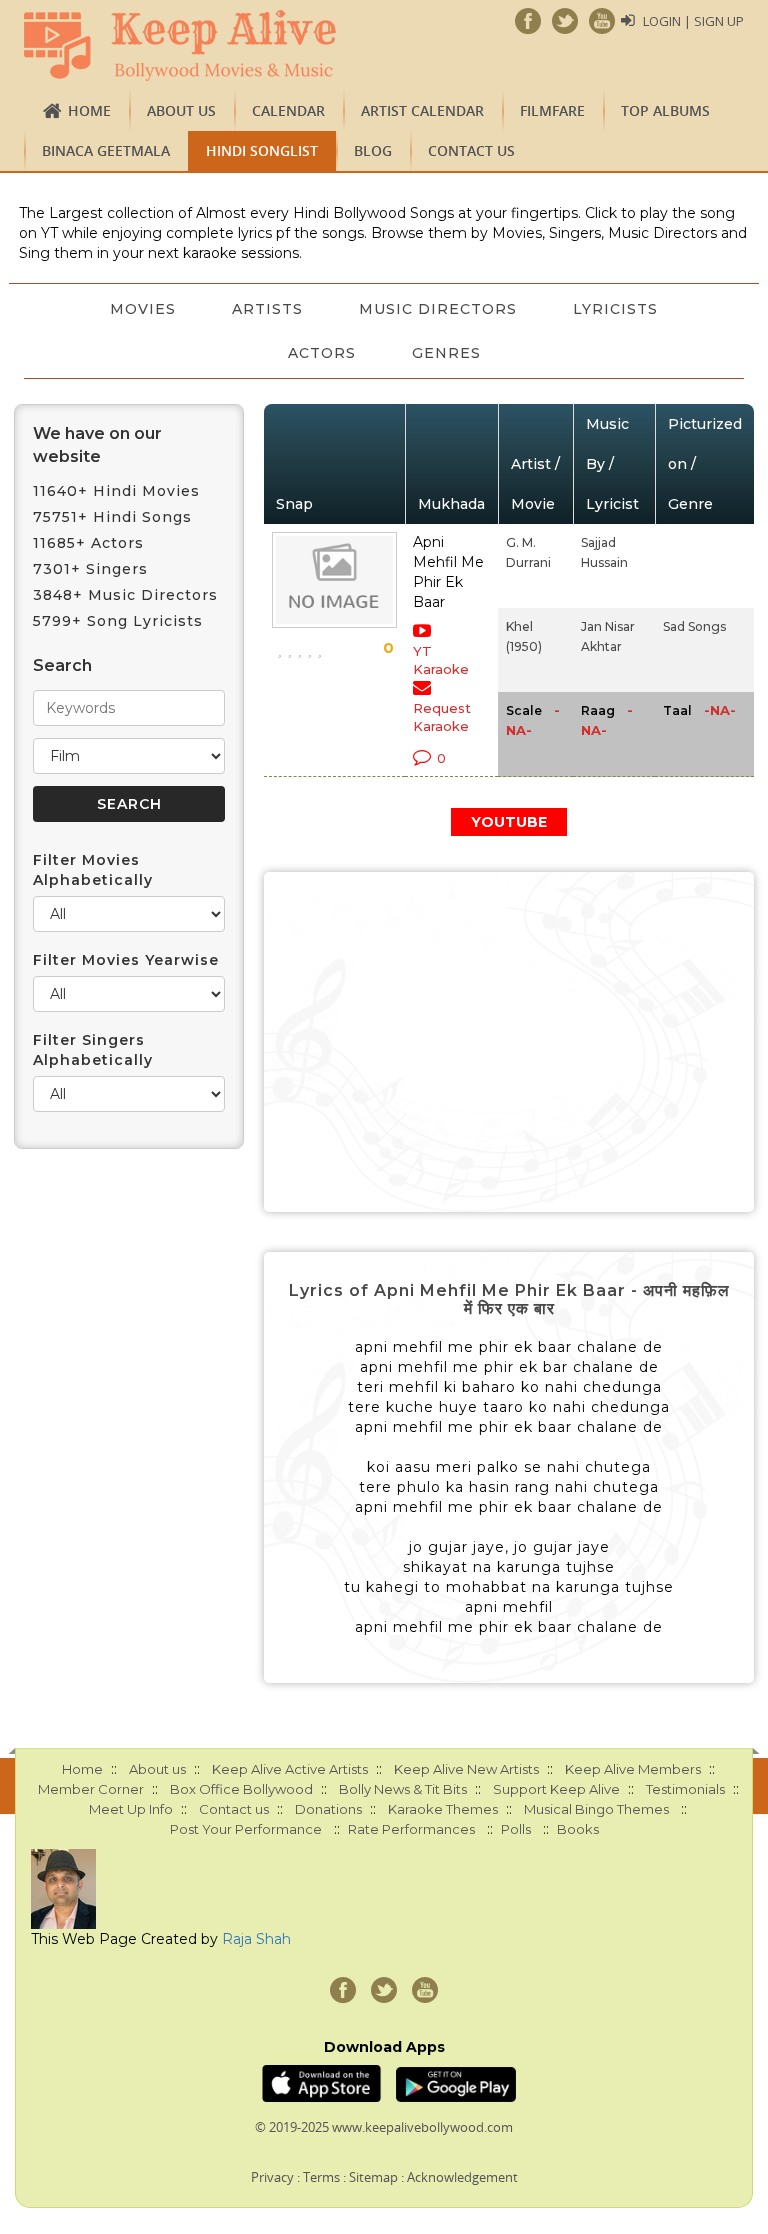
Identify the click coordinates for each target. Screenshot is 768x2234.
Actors (322, 353)
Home (89, 110)
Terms (321, 2177)
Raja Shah (256, 1939)
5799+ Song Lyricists (118, 621)
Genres (446, 353)
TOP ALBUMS (665, 110)
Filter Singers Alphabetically (93, 1050)
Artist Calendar (422, 110)
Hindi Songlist (262, 150)
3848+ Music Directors (125, 595)
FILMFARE (552, 110)
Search (62, 665)
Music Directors (438, 309)
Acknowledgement (462, 2177)
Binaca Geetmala (106, 150)
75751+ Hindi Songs (112, 517)
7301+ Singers (90, 569)
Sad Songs (694, 626)
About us (181, 110)
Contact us (471, 150)
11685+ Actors (88, 543)
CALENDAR (288, 110)
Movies (143, 309)
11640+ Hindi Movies (116, 491)
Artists (267, 309)
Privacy (272, 2177)
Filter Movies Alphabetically (93, 870)
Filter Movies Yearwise (126, 960)
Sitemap (373, 2177)
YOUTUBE (509, 822)
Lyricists (615, 309)
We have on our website (97, 445)
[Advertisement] (509, 1042)
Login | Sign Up (693, 21)
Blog (373, 150)
